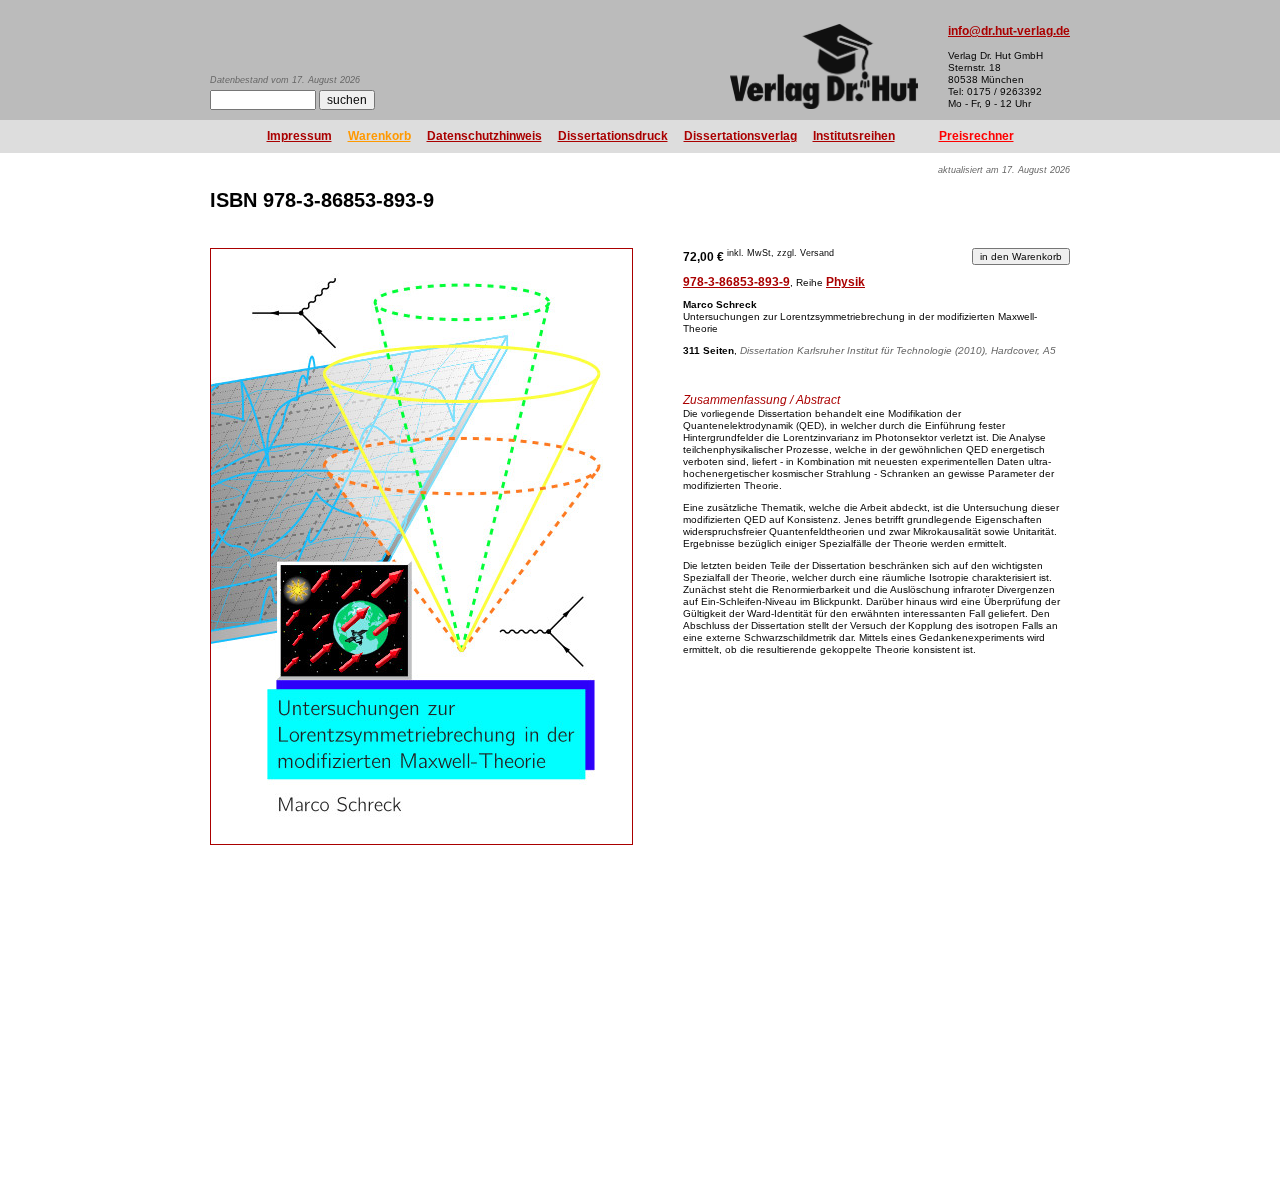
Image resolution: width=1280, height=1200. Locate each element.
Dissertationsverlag (740, 136)
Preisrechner (976, 136)
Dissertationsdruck (613, 136)
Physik (845, 282)
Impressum (299, 136)
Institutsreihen (854, 136)
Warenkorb (379, 136)
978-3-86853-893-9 (736, 282)
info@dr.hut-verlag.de (1009, 31)
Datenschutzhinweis (484, 136)
